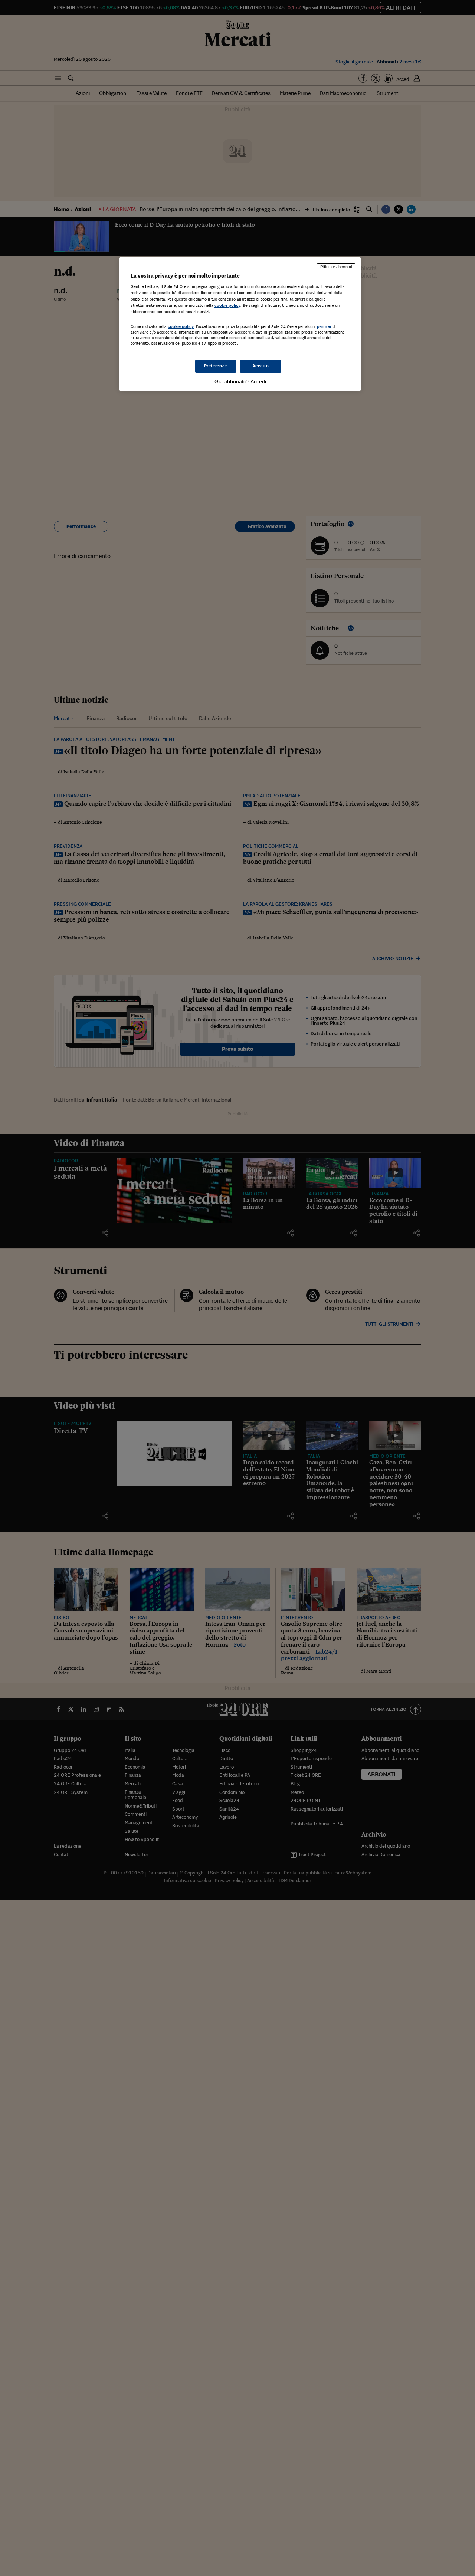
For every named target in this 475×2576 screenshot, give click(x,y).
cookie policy (227, 305)
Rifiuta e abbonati (336, 267)
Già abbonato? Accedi (240, 381)
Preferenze (216, 366)
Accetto (261, 366)
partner (324, 326)
